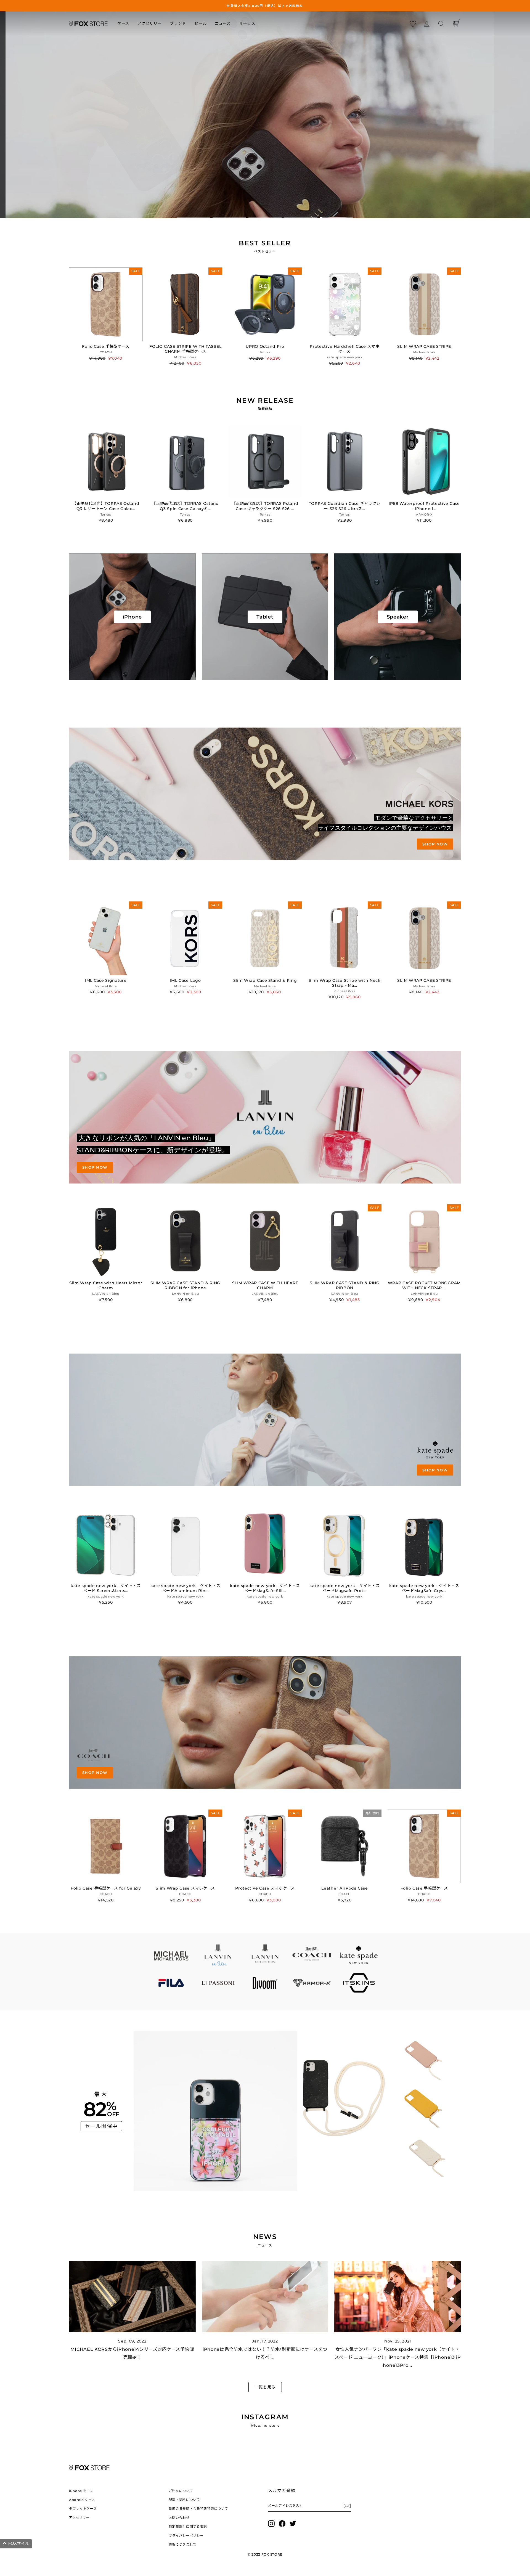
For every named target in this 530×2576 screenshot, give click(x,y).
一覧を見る (265, 2387)
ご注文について (181, 2491)
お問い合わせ (179, 2518)
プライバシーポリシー (186, 2536)
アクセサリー (149, 23)
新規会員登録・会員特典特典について (198, 2509)
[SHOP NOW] (265, 794)
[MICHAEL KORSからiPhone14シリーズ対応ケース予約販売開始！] (132, 2297)
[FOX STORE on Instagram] (271, 2524)
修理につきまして (183, 2544)
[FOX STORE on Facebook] (282, 2524)
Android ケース (82, 2500)
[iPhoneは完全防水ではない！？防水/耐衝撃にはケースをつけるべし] (265, 2297)
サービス (247, 23)
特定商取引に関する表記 (188, 2526)
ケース (123, 23)
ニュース (223, 23)
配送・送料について (184, 2500)
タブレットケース (83, 2509)
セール (200, 23)
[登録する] (347, 2506)
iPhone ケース (81, 2491)
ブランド (178, 23)
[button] (16, 2544)
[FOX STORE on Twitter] (293, 2524)
